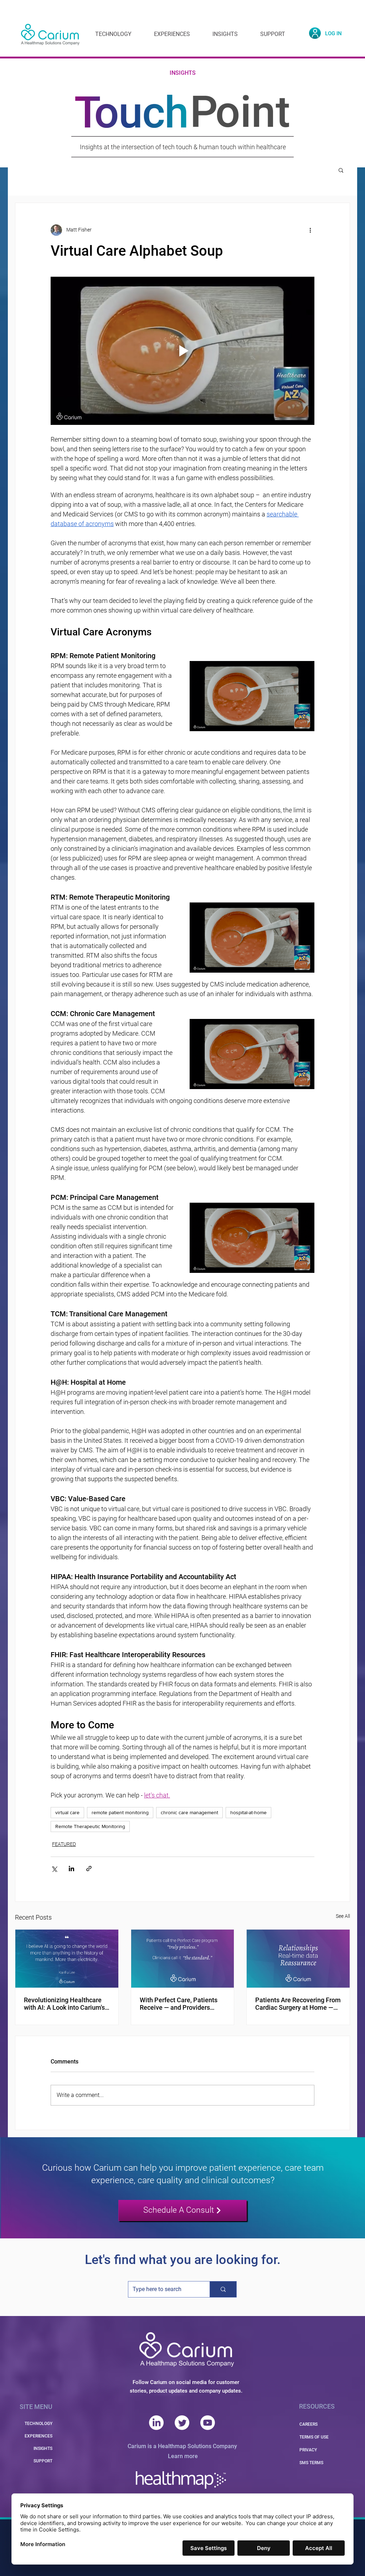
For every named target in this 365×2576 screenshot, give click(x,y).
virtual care (67, 1812)
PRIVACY (308, 2450)
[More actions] (310, 230)
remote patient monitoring (120, 1812)
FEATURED (64, 1844)
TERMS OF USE (314, 2437)
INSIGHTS (43, 2448)
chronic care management (189, 1812)
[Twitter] (182, 2423)
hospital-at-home (248, 1812)
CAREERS (309, 2424)
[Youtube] (208, 2423)
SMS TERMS (311, 2463)
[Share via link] (89, 1869)
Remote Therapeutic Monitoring (90, 1826)
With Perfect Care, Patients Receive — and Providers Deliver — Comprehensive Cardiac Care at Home (179, 2004)
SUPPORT (43, 2461)
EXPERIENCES (38, 2436)
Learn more (183, 2456)
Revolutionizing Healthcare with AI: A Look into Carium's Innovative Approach (64, 2004)
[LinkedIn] (156, 2423)
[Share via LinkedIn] (71, 1869)
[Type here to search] (223, 2289)
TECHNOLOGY (38, 2424)
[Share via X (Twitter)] (54, 1869)
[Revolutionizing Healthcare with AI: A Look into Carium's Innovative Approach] (67, 1958)
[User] (315, 33)
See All (343, 1916)
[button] (341, 170)
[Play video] (182, 351)
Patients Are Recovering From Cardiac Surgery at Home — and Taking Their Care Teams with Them (298, 2004)
